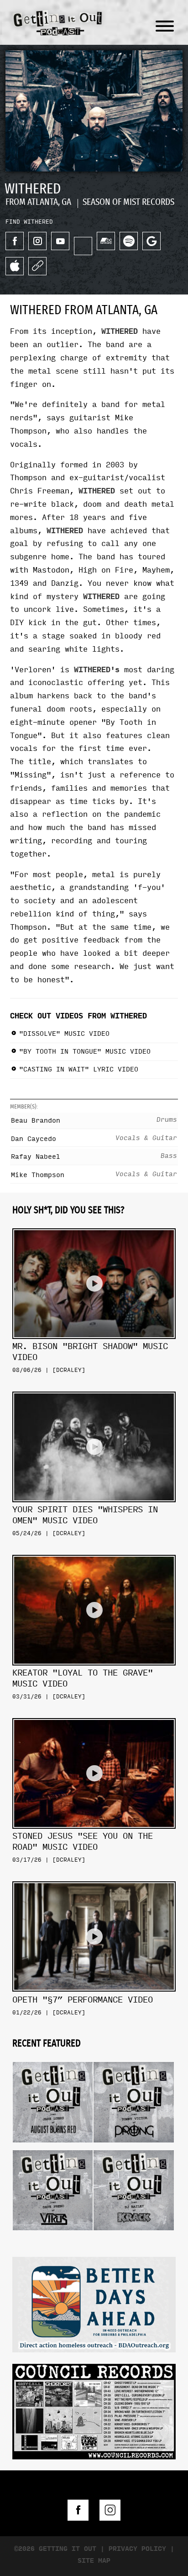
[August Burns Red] (53, 2059)
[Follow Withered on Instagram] (37, 241)
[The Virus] (53, 2147)
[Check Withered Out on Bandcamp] (106, 241)
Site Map (94, 2561)
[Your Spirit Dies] (94, 1388)
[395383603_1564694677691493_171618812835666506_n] (94, 2410)
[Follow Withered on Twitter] (83, 246)
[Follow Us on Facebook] (78, 2510)
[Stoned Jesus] (94, 1715)
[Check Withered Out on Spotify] (129, 241)
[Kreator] (94, 1551)
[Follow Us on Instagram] (110, 2510)
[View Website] (37, 266)
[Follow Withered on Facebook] (15, 241)
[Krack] (133, 2147)
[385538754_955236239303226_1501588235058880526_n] (94, 2303)
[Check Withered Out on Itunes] (15, 266)
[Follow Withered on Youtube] (60, 241)
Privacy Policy (137, 2549)
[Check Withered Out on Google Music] (151, 241)
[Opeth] (94, 1878)
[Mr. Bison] (94, 1225)
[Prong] (133, 2059)
